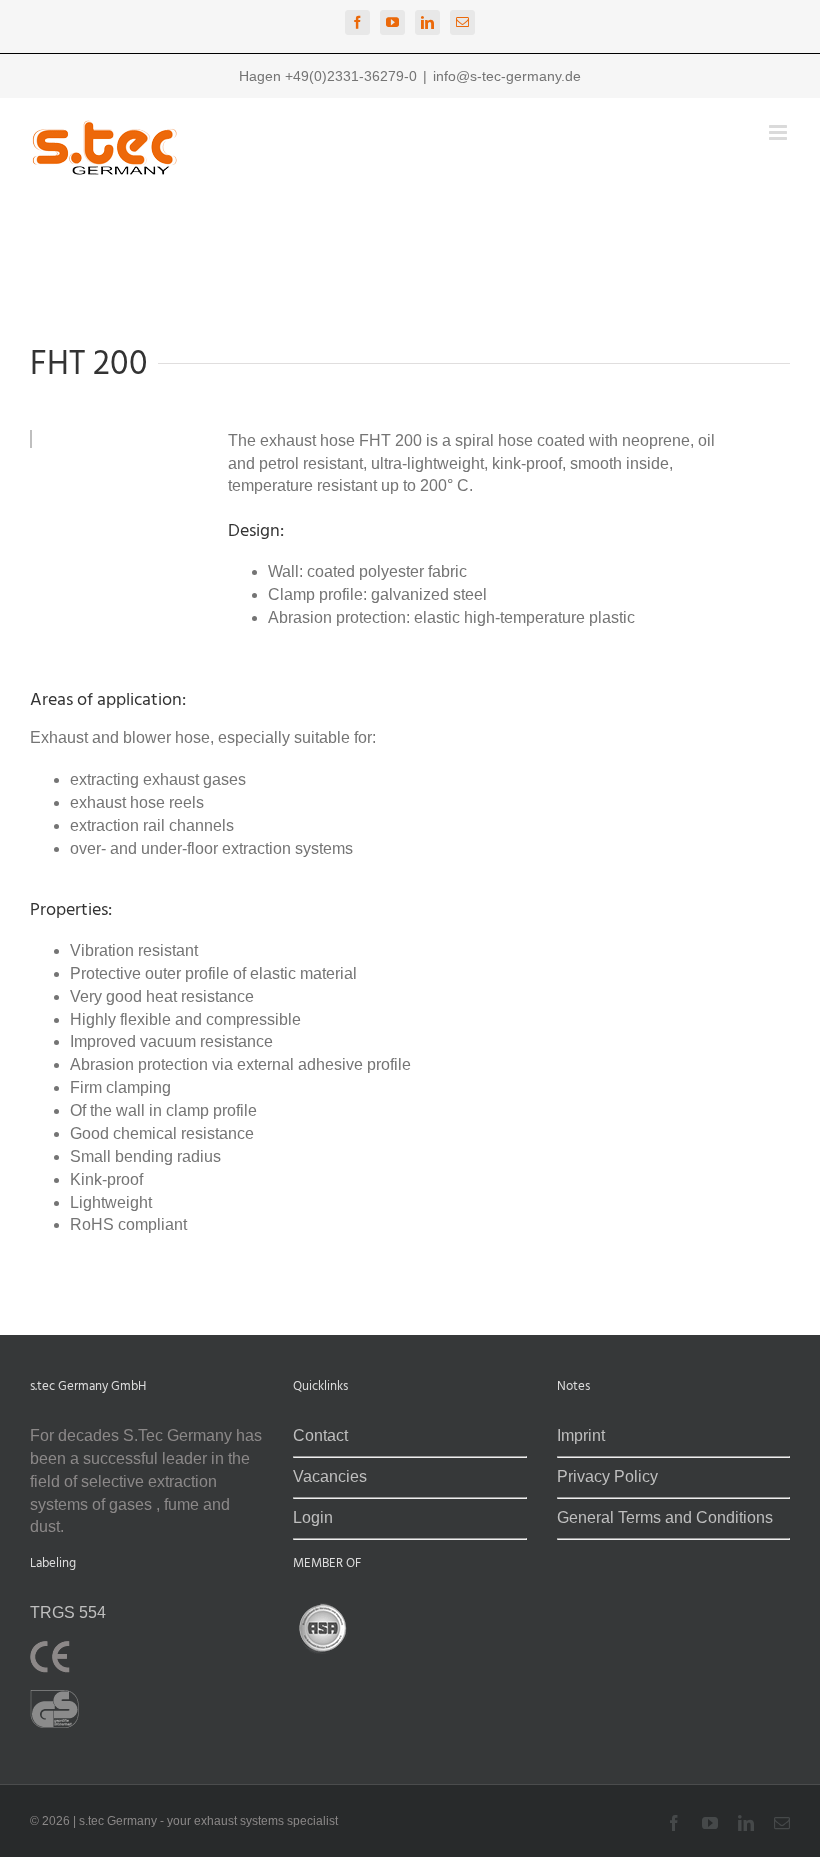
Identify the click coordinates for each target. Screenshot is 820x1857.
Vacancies (330, 1476)
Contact (320, 1435)
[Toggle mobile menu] (779, 132)
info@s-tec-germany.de (507, 76)
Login (313, 1517)
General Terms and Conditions (665, 1517)
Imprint (581, 1435)
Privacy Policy (607, 1476)
